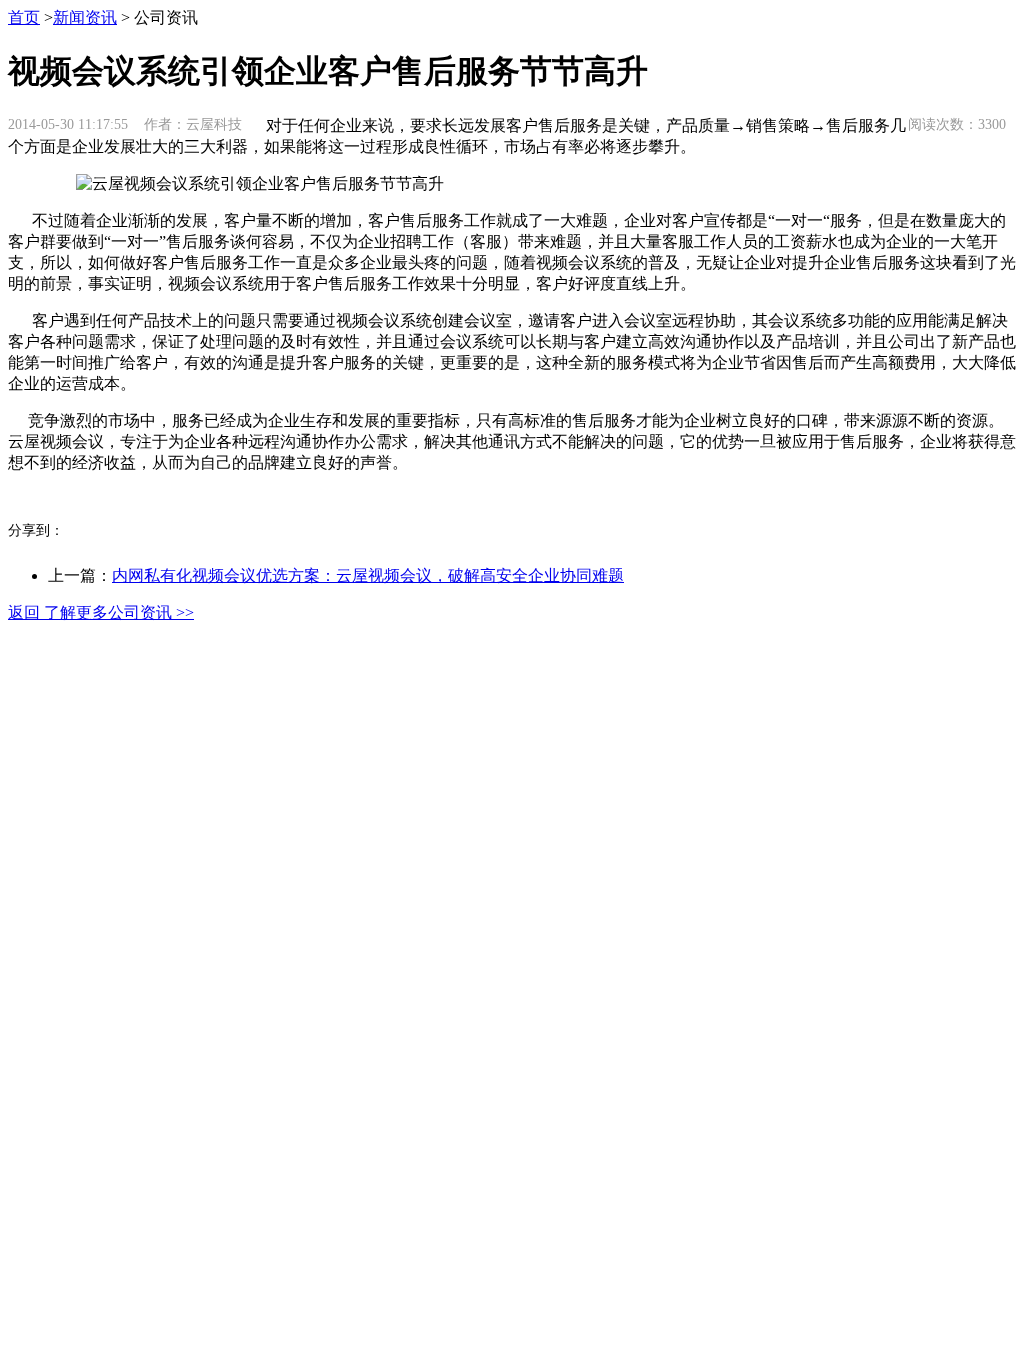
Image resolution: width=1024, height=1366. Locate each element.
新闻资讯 (85, 17)
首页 (24, 17)
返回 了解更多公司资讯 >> (101, 612)
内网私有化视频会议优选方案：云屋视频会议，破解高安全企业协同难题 (368, 575)
